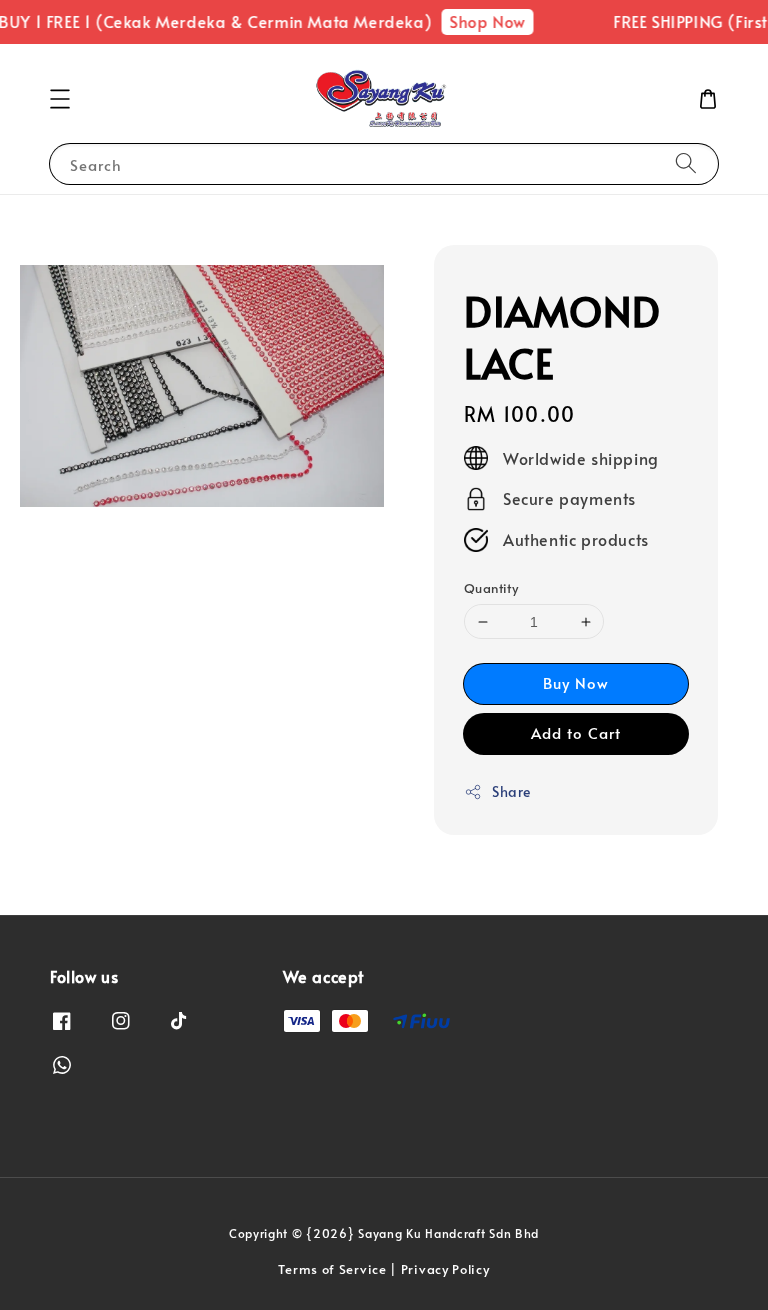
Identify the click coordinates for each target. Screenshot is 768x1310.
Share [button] (511, 791)
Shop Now (480, 21)
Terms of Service (332, 1269)
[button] (60, 99)
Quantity (491, 588)
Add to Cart (576, 732)
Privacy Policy (445, 1269)
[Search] (686, 163)
